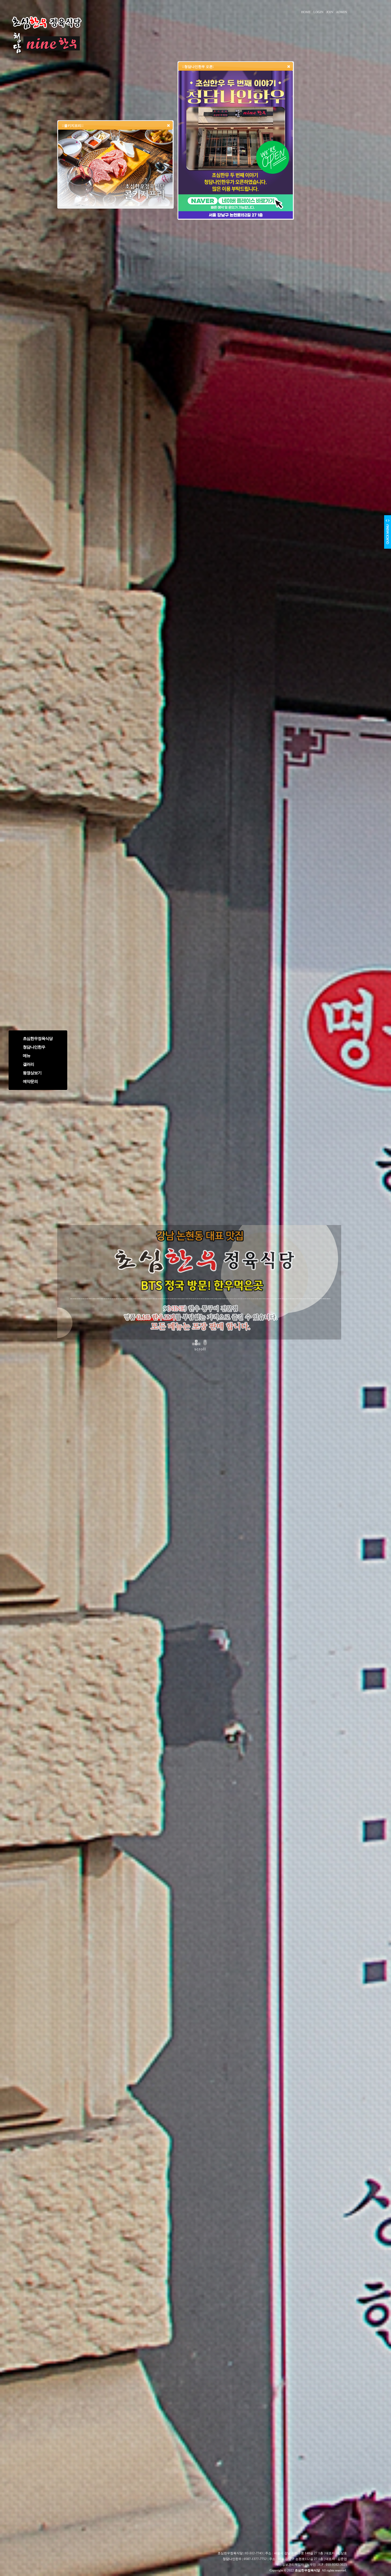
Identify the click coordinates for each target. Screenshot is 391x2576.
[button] (289, 66)
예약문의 (30, 1081)
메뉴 (27, 1056)
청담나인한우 (34, 1047)
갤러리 (28, 1064)
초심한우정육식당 (38, 1039)
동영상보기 (32, 1073)
